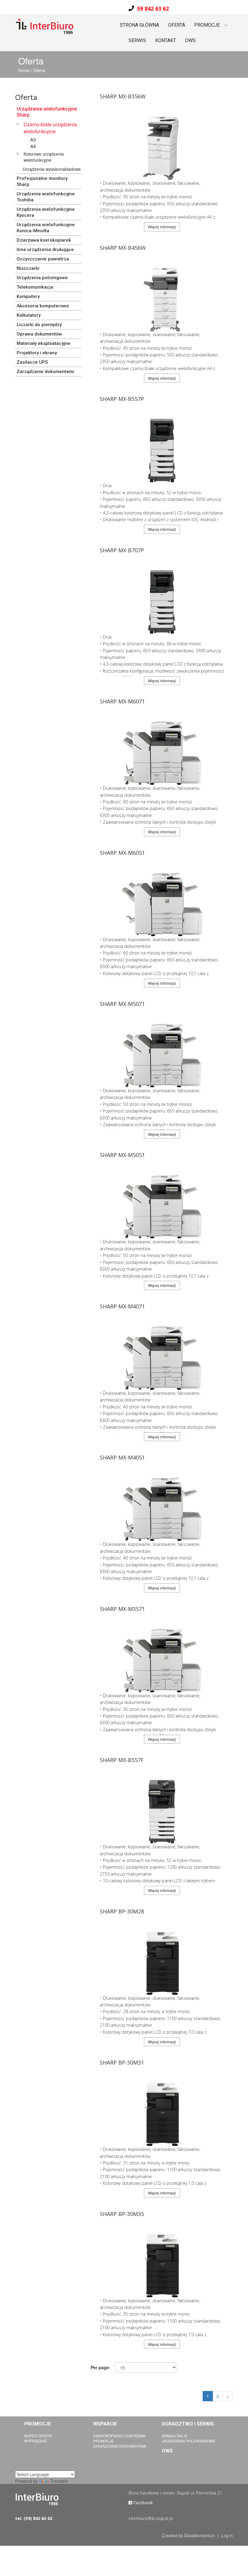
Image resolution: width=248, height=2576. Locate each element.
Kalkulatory (29, 315)
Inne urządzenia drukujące (45, 250)
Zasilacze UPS (32, 362)
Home (24, 70)
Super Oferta (38, 2436)
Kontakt (166, 40)
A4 (33, 146)
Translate (59, 2481)
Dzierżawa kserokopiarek (44, 240)
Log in (227, 2535)
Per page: (101, 2367)
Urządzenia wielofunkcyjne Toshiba (46, 197)
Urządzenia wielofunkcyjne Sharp (47, 112)
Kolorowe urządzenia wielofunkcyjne (44, 157)
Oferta (177, 25)
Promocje (103, 2441)
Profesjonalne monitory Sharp (42, 181)
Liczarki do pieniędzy (39, 325)
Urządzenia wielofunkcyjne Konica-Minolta (46, 228)
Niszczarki (28, 268)
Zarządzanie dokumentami (45, 372)
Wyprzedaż (36, 2441)
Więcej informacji (162, 227)
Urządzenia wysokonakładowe (52, 169)
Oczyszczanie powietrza (43, 259)
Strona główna (139, 25)
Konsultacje (175, 2436)
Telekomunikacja (35, 287)
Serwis (137, 40)
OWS (190, 40)
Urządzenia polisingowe (42, 278)
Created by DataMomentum (189, 2535)
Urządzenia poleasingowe (189, 2441)
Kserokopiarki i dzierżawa (119, 2436)
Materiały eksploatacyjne (44, 343)
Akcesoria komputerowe (43, 306)
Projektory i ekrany (37, 353)
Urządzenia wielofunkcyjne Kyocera (46, 212)
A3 (33, 139)
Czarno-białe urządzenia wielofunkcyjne (50, 128)
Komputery (28, 296)
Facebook (142, 2503)
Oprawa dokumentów (39, 334)
